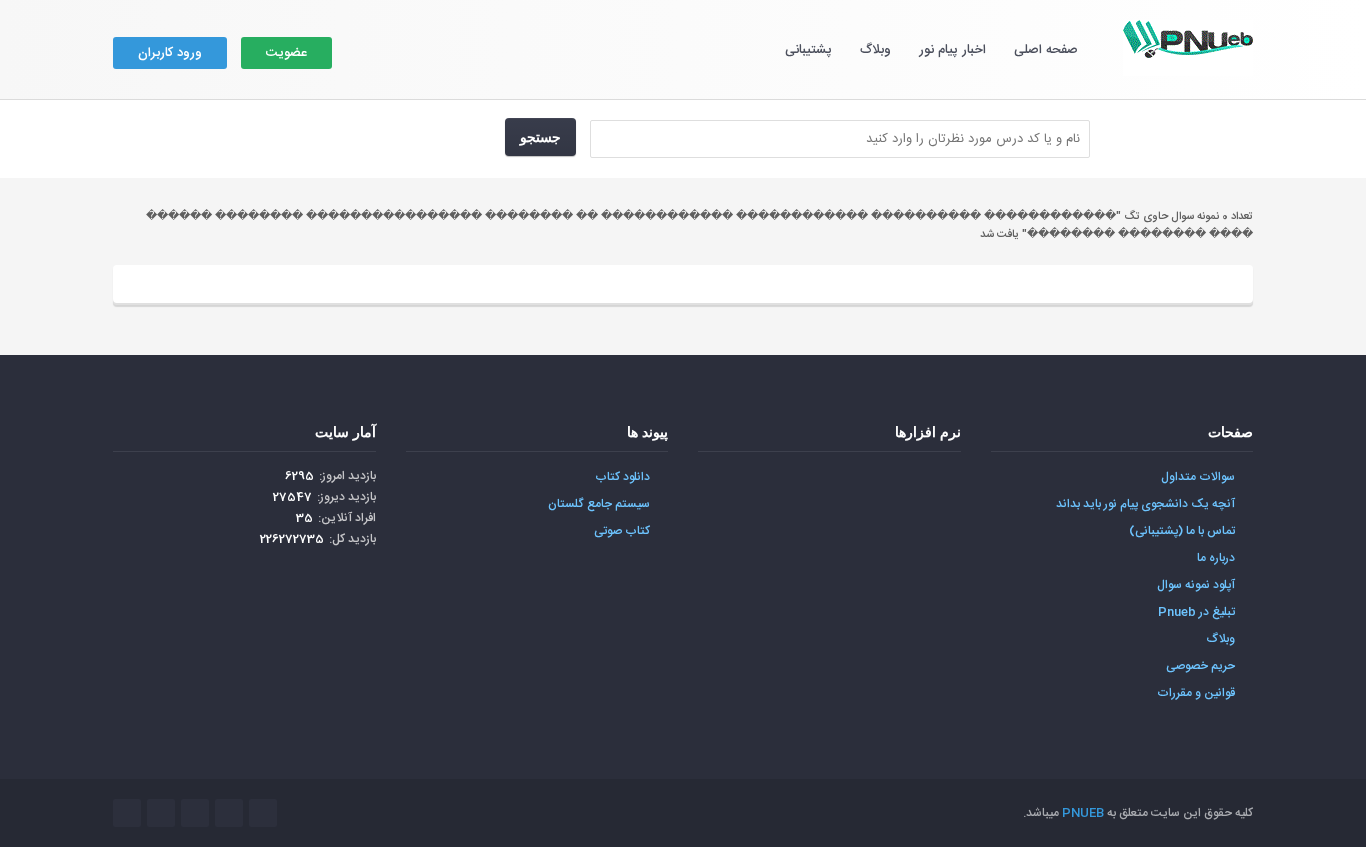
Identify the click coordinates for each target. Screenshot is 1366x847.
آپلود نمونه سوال (1196, 585)
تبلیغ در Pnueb (1196, 612)
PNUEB (1083, 813)
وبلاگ (875, 50)
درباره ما (1216, 558)
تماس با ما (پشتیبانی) (1182, 531)
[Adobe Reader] (919, 488)
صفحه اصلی (1046, 50)
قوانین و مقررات (1196, 693)
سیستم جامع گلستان (599, 504)
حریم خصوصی (1200, 666)
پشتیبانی (808, 50)
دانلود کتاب (622, 477)
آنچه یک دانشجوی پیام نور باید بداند (1145, 504)
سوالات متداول (1198, 477)
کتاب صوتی (622, 531)
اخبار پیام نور (952, 50)
